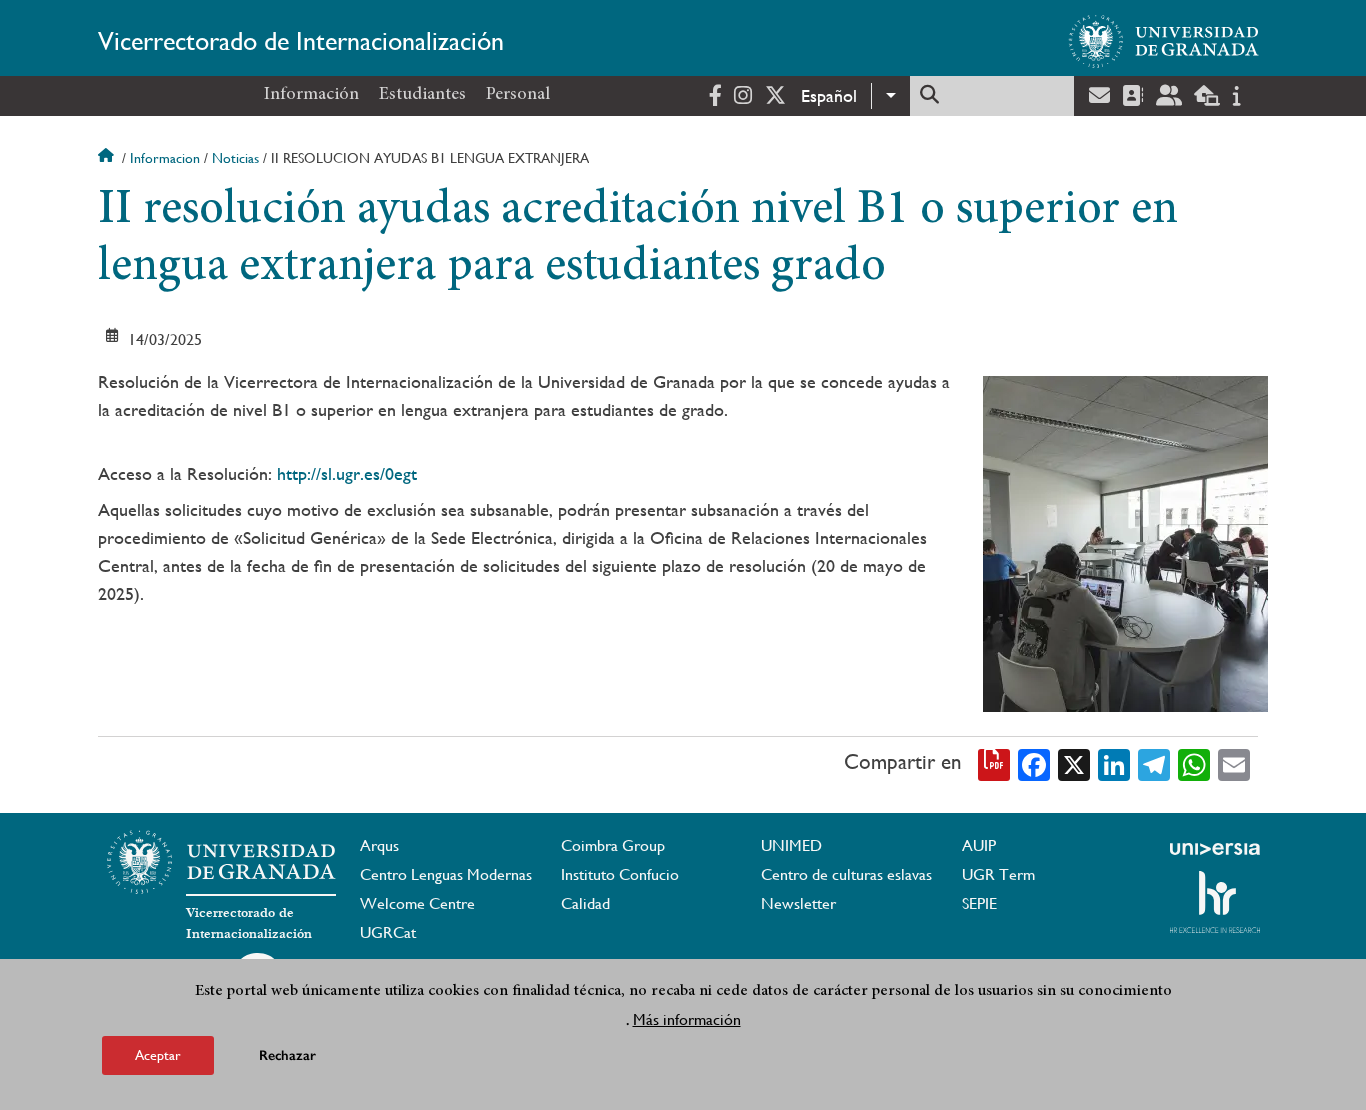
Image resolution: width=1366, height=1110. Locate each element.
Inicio (108, 158)
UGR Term (998, 874)
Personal (518, 95)
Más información (687, 1018)
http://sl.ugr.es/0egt (347, 473)
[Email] (1234, 763)
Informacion (165, 158)
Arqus (379, 845)
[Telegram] (1154, 763)
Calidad (585, 903)
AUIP (979, 845)
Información (311, 95)
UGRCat (388, 932)
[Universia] (1215, 849)
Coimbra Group (613, 845)
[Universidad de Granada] (1164, 41)
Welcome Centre (417, 903)
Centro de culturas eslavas (846, 874)
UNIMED (791, 845)
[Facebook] (1034, 763)
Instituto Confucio (620, 874)
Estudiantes (422, 95)
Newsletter (798, 903)
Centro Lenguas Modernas (446, 874)
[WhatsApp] (1194, 763)
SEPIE (979, 903)
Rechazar (287, 1054)
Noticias (235, 158)
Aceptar (158, 1054)
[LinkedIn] (1114, 763)
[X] (1074, 763)
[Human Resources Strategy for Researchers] (1215, 902)
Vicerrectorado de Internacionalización (301, 41)
